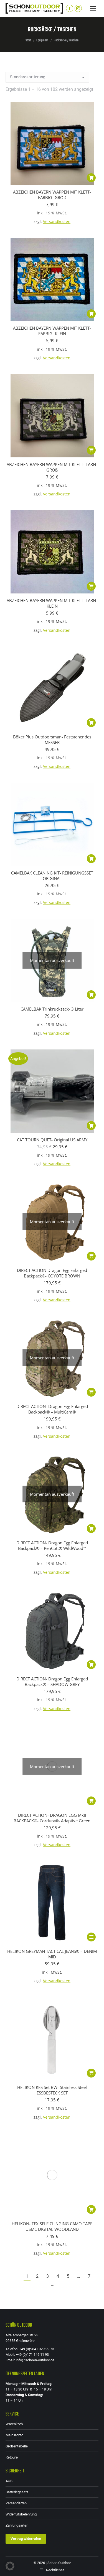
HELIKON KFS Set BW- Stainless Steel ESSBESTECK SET (52, 2090)
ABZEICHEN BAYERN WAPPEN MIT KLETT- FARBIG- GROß (52, 195)
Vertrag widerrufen (26, 2539)
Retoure (12, 2457)
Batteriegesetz (17, 2492)
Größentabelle (17, 2446)
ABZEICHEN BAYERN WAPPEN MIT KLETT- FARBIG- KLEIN (52, 331)
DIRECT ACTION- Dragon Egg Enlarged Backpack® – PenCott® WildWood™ (52, 1545)
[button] (91, 178)
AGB (9, 2481)
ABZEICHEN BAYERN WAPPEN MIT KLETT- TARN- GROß (52, 467)
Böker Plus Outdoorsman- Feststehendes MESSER (52, 740)
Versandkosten (57, 222)
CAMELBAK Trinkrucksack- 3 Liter (52, 1009)
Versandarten (16, 2503)
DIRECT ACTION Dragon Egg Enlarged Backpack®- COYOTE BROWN (52, 1273)
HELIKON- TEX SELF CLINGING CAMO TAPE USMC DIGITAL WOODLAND (52, 2226)
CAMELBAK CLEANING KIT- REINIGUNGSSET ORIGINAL (52, 876)
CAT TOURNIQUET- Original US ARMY (52, 1140)
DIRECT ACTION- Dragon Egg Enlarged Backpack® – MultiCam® (52, 1409)
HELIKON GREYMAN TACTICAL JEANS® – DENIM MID (52, 1954)
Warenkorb (14, 2424)
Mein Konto (14, 2435)
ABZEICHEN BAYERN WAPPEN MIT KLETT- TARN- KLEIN (52, 603)
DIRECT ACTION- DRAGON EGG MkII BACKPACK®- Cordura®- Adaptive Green (52, 1818)
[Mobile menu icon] (93, 8)
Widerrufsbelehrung (21, 2514)
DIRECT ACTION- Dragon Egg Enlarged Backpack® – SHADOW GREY (52, 1682)
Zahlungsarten (17, 2525)
